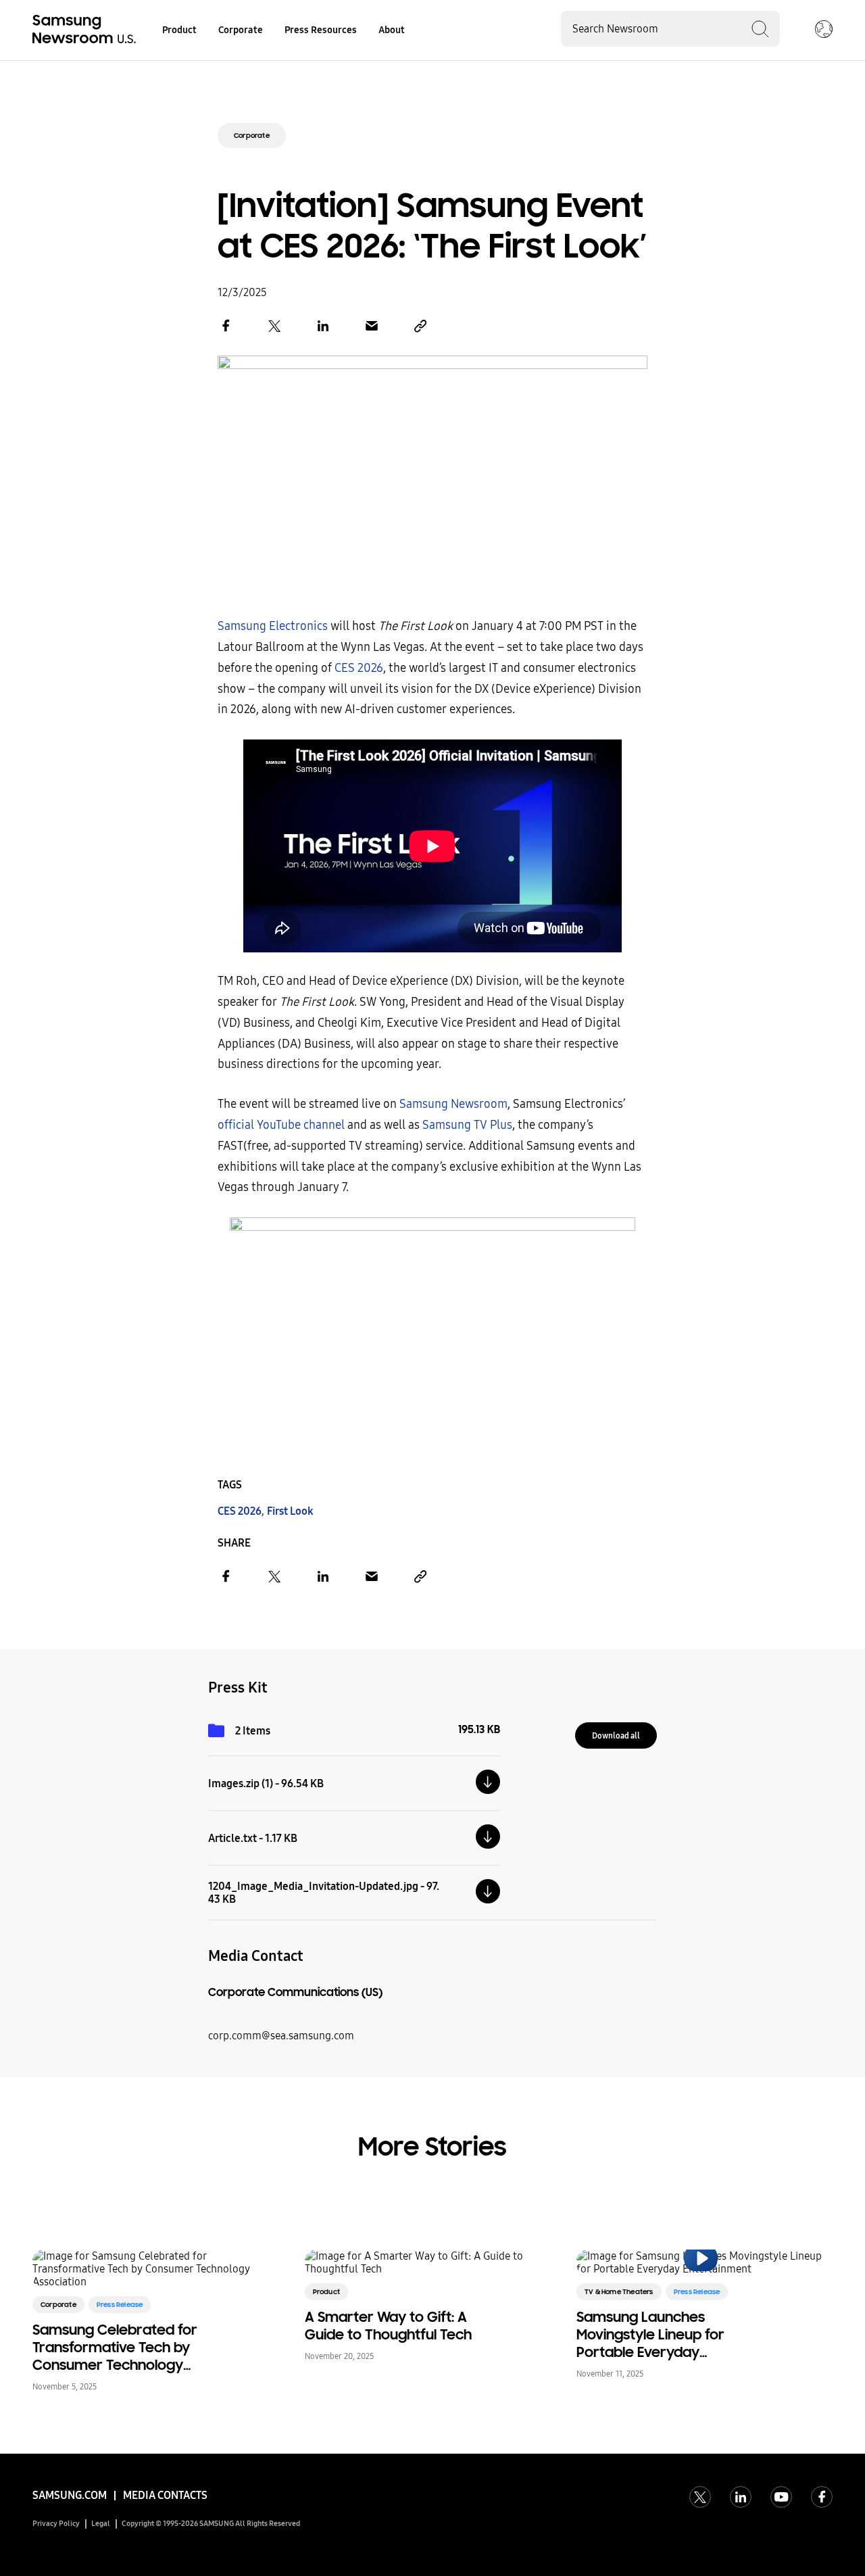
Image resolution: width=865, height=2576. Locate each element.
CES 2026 (359, 668)
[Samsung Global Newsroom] (824, 30)
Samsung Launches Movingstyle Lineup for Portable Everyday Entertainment (650, 2335)
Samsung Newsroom (453, 1104)
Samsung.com (70, 2495)
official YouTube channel (281, 1125)
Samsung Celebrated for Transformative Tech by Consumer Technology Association (115, 2348)
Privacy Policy (56, 2524)
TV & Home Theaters (619, 2292)
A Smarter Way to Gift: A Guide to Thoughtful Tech (388, 2326)
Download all (616, 1736)
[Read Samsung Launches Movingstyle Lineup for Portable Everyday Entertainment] (700, 2262)
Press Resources (321, 30)
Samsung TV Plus (467, 1125)
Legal (101, 2524)
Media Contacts (165, 2495)
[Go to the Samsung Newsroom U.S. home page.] (86, 30)
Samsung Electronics (273, 626)
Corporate (241, 30)
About (392, 30)
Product (179, 30)
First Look (290, 1511)
